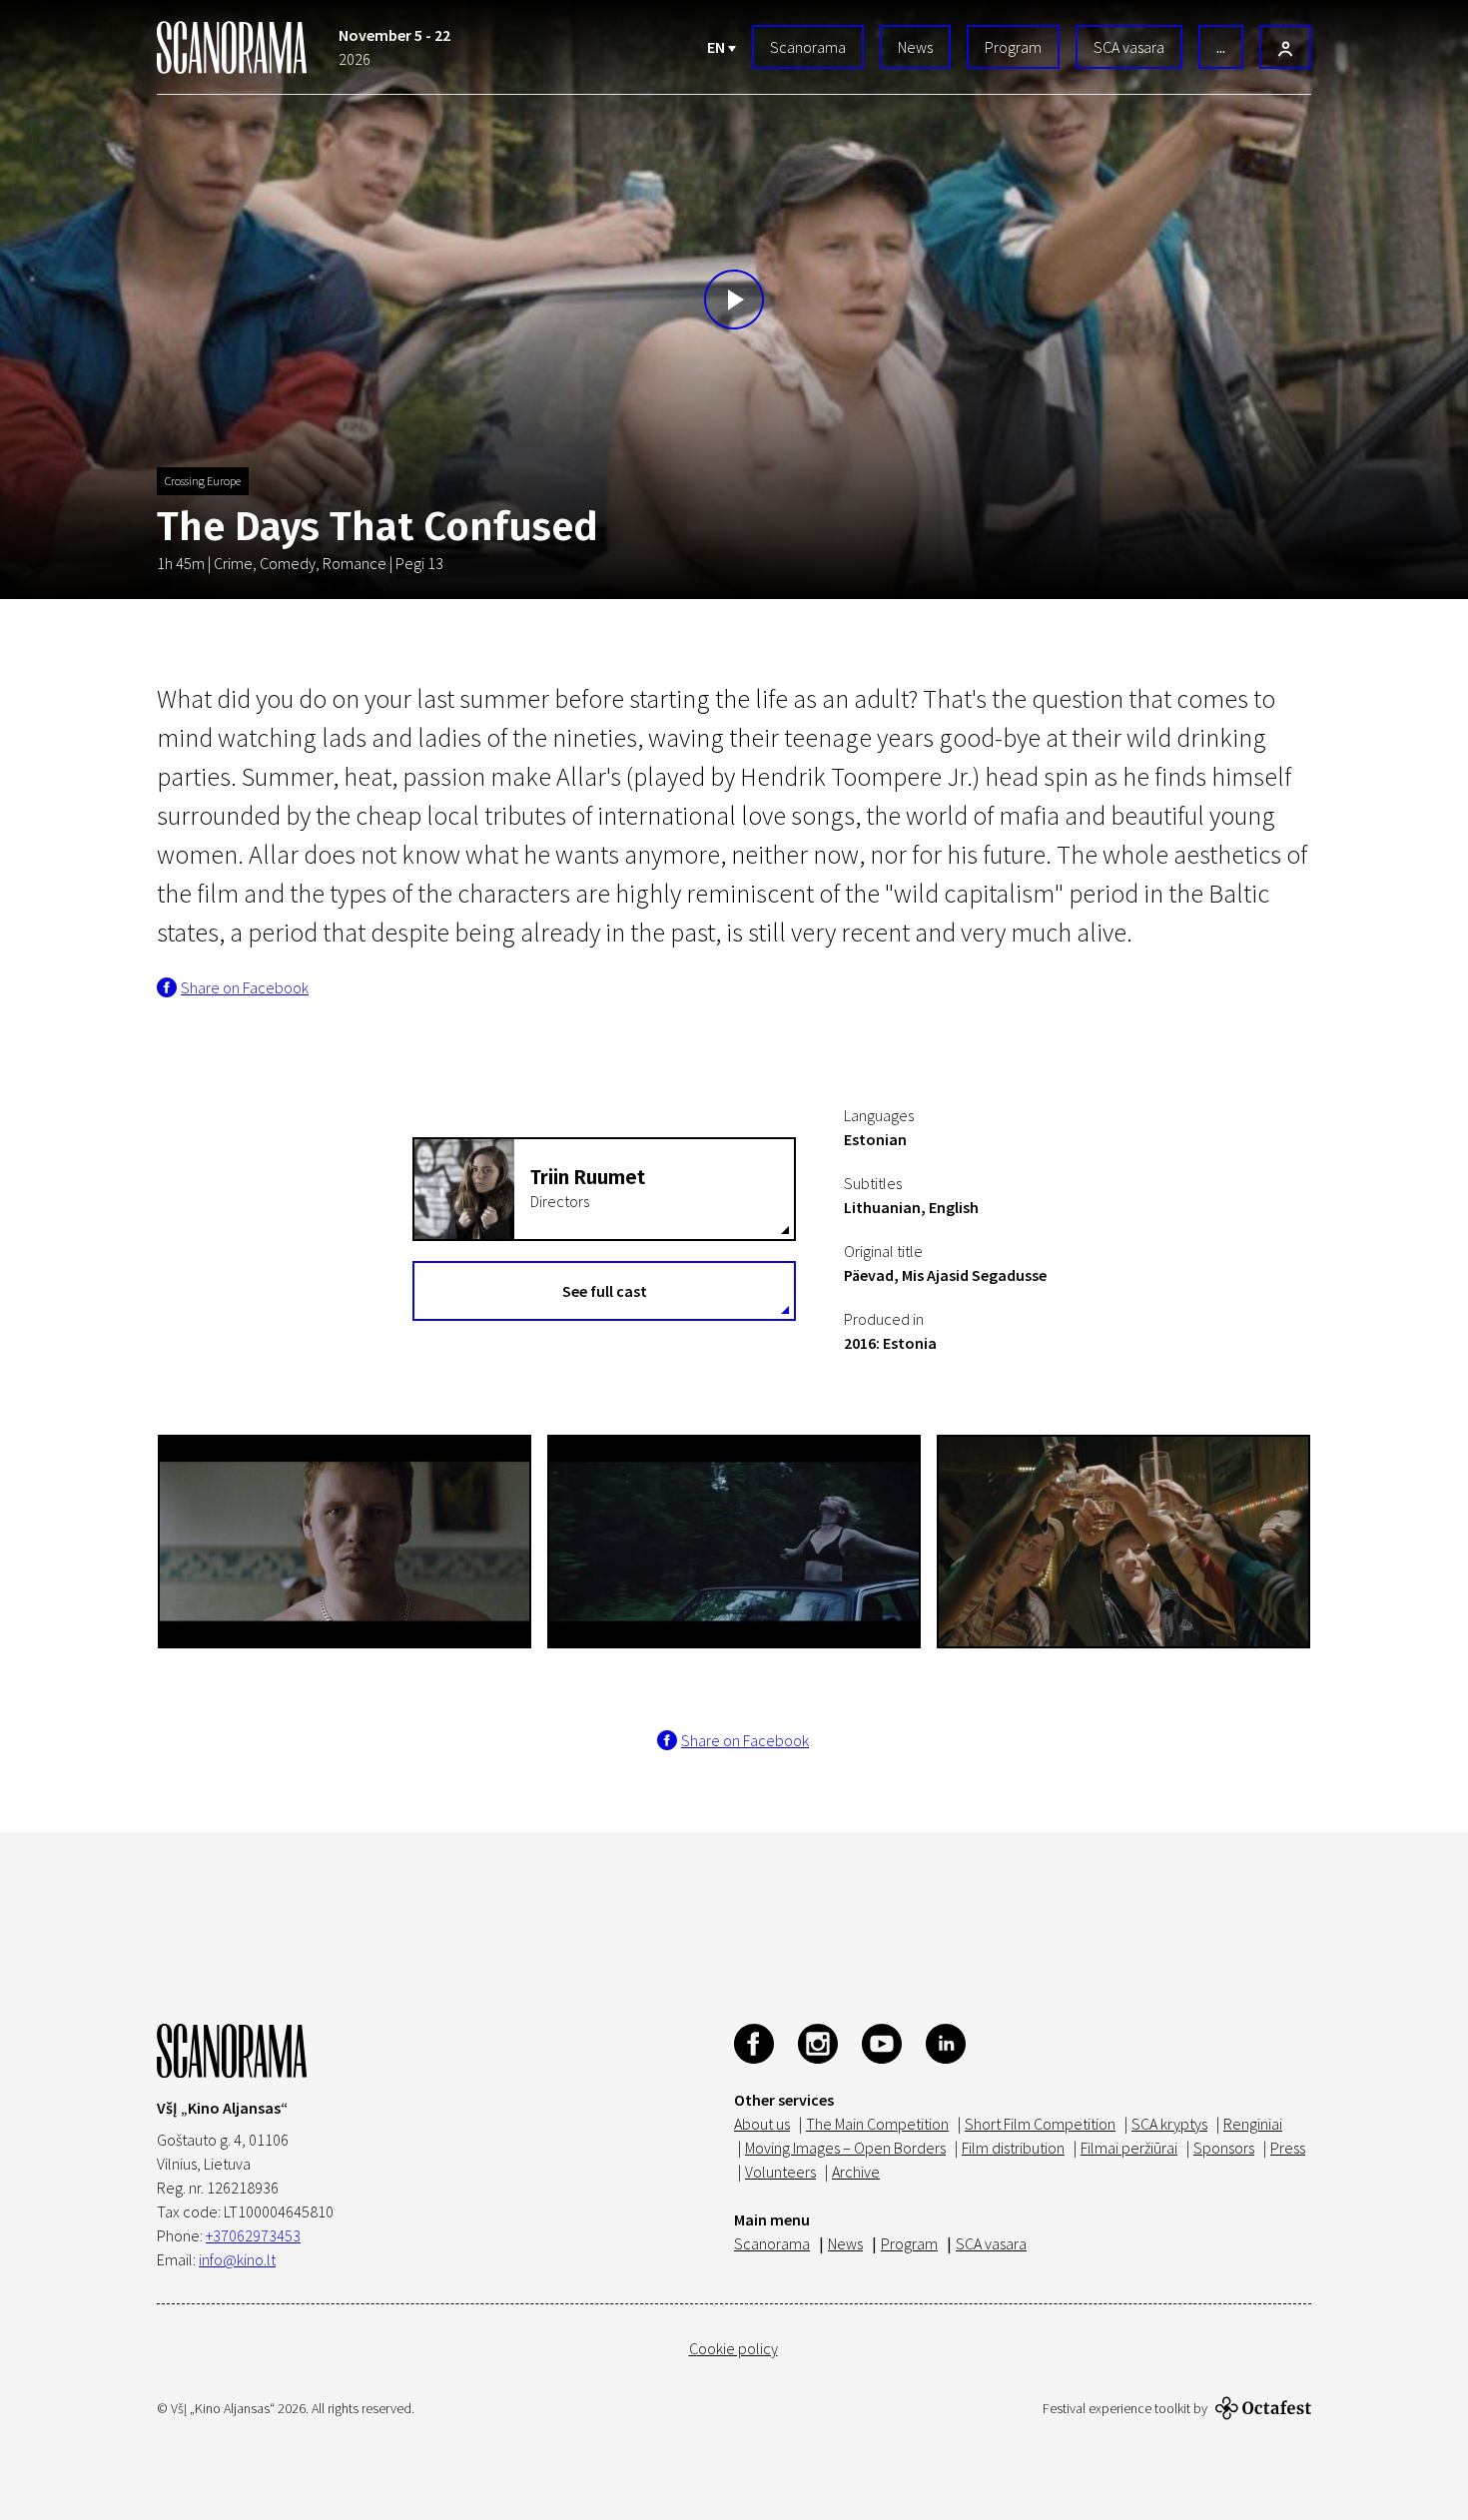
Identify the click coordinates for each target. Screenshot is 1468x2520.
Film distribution (1013, 2148)
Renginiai (1253, 2124)
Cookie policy (734, 2348)
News (915, 47)
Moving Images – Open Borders (845, 2148)
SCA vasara (1129, 47)
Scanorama (808, 47)
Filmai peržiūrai (1129, 2148)
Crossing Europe (203, 481)
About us (762, 2124)
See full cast (605, 1291)
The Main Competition (877, 2124)
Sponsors (1224, 2148)
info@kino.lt (237, 2259)
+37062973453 (253, 2235)
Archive (856, 2172)
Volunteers (780, 2172)
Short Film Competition (1040, 2124)
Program (1013, 47)
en (718, 47)
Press (1288, 2148)
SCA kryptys (1169, 2124)
